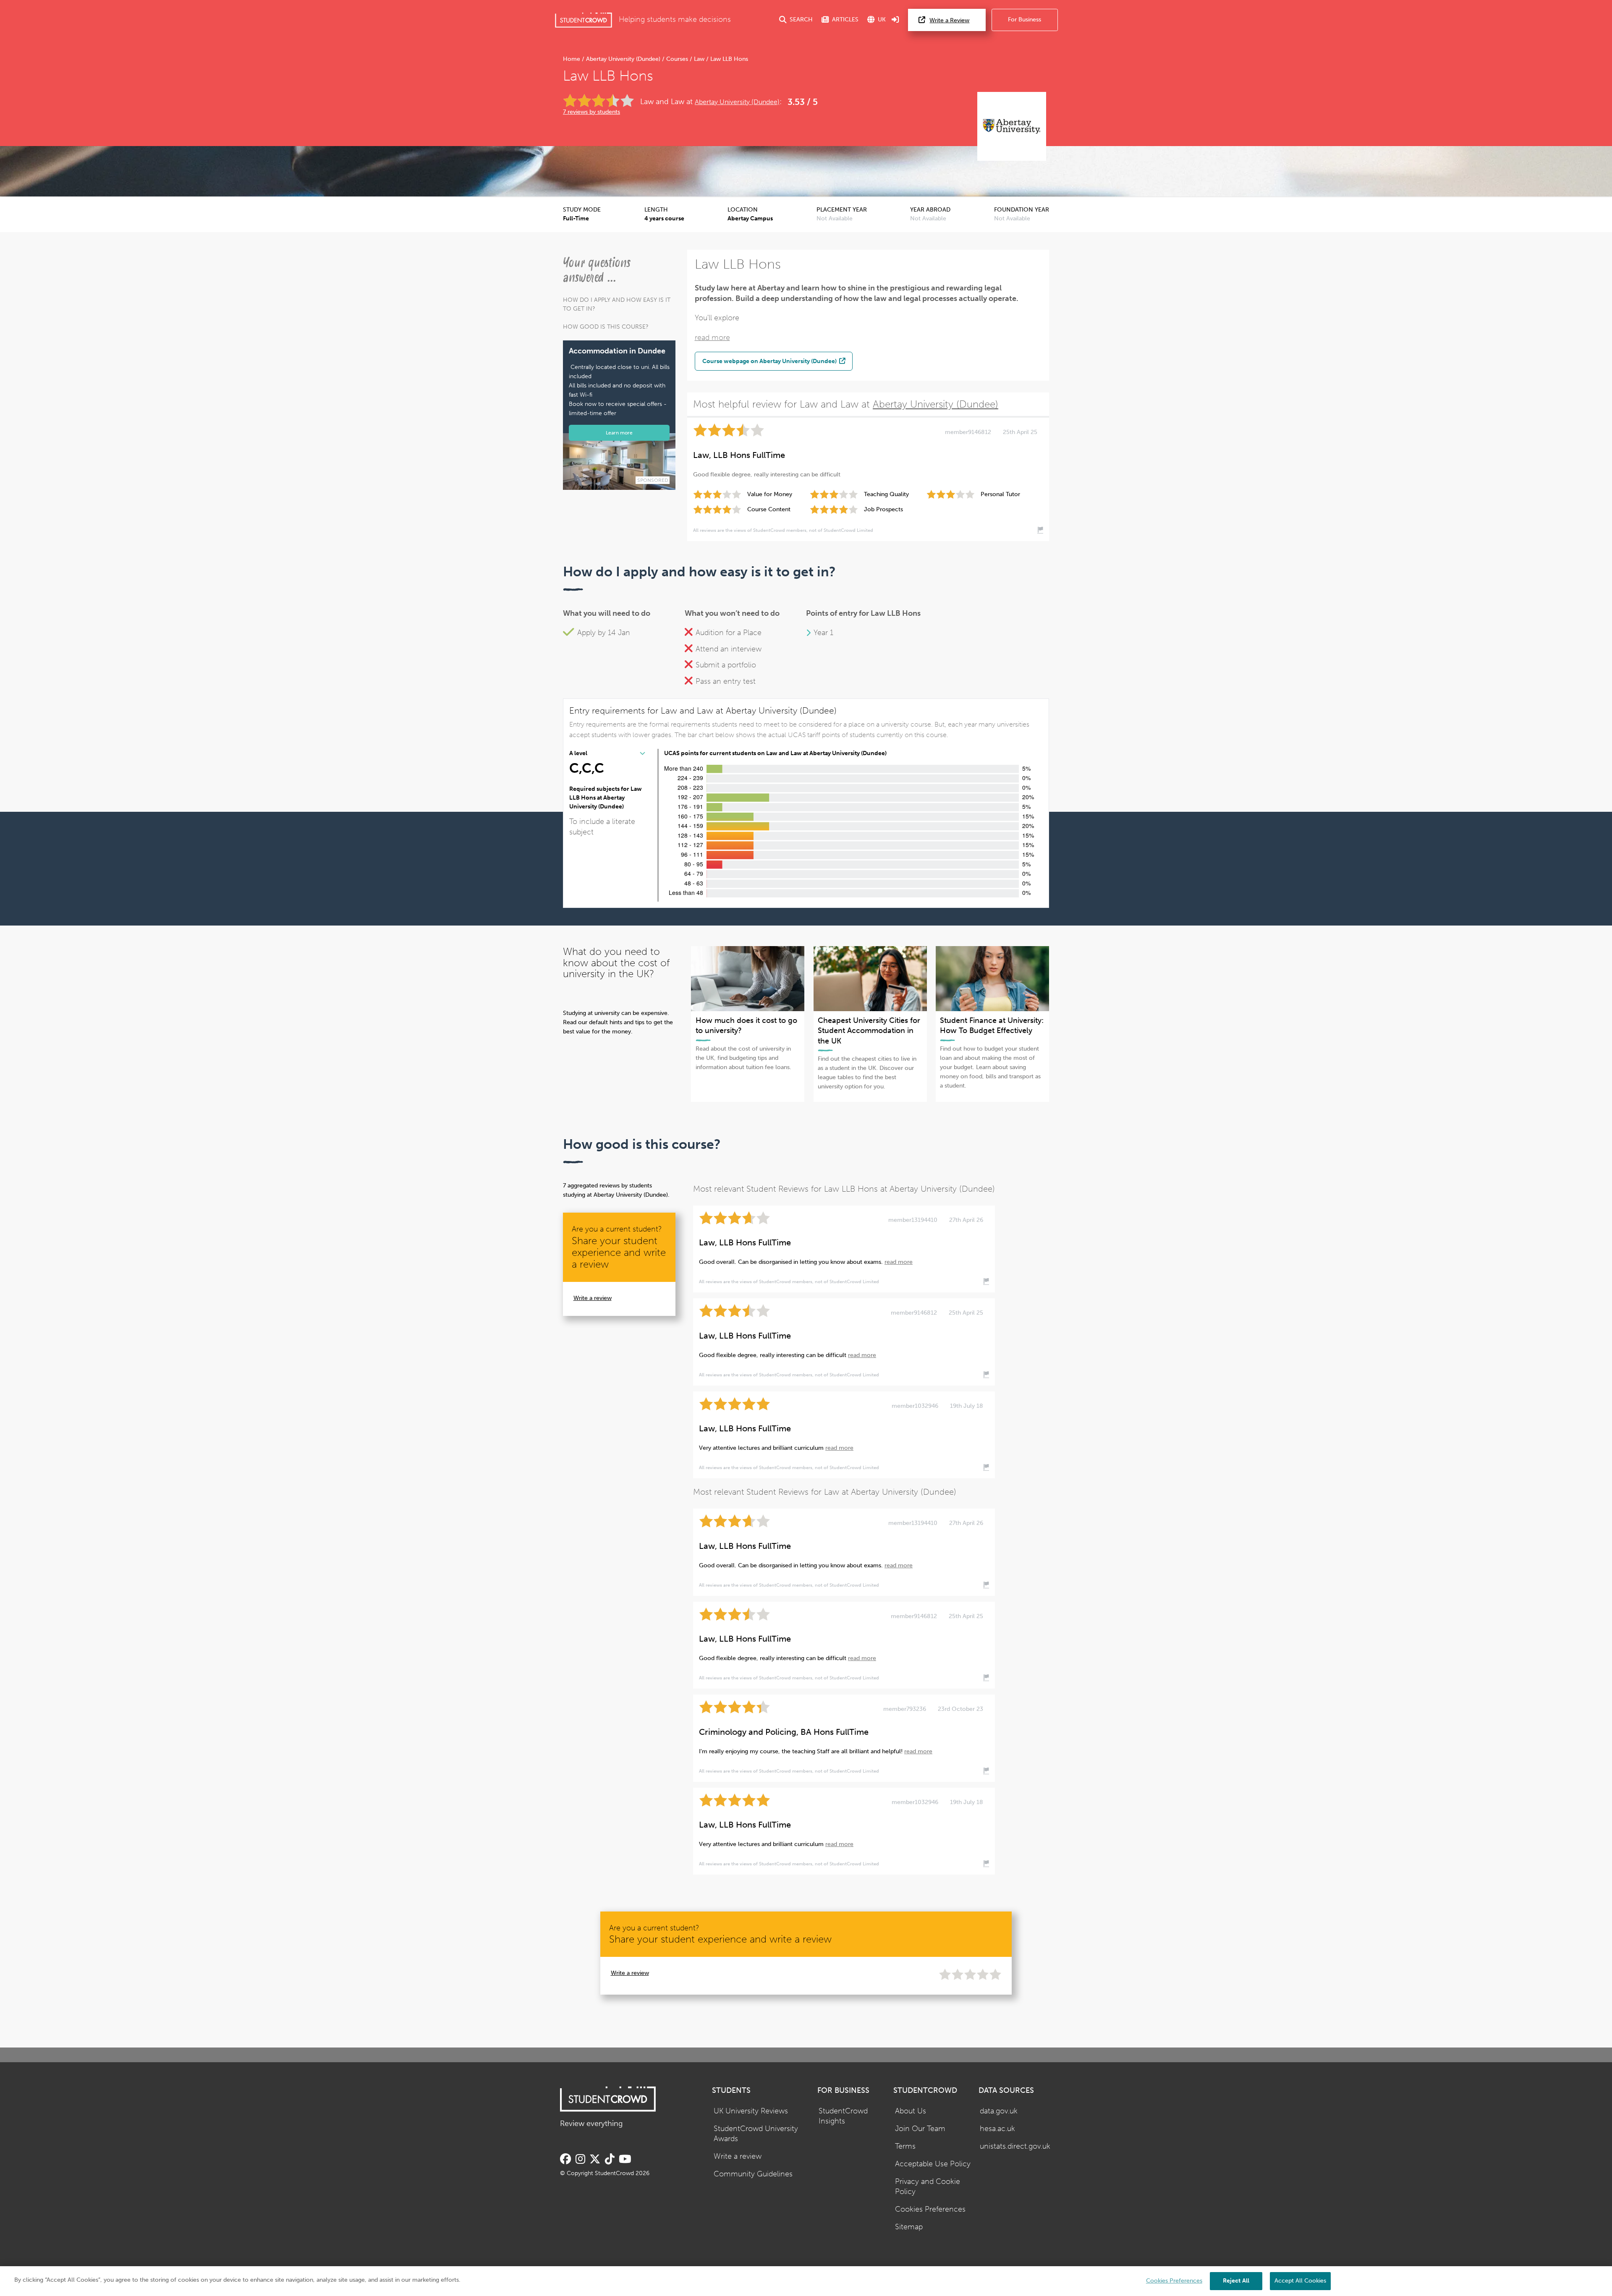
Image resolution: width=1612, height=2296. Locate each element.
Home (572, 59)
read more (712, 338)
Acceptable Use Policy (933, 2164)
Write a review (593, 1298)
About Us (911, 2111)
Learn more (619, 433)
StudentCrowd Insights (843, 2116)
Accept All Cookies (1300, 2281)
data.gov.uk (999, 2111)
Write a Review (949, 20)
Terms (905, 2146)
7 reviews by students (591, 112)
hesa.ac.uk (997, 2129)
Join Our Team (920, 2129)
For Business (1025, 20)
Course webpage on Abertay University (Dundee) (770, 361)
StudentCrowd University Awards (756, 2134)
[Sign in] (895, 20)
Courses (677, 59)
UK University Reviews (751, 2111)
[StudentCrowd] (584, 20)
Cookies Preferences (930, 2209)
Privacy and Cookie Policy (928, 2187)
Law (699, 59)
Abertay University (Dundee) (623, 59)
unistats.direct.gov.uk (1015, 2146)
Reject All (1236, 2281)
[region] (806, 2281)
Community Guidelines (753, 2174)
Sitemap (909, 2227)
